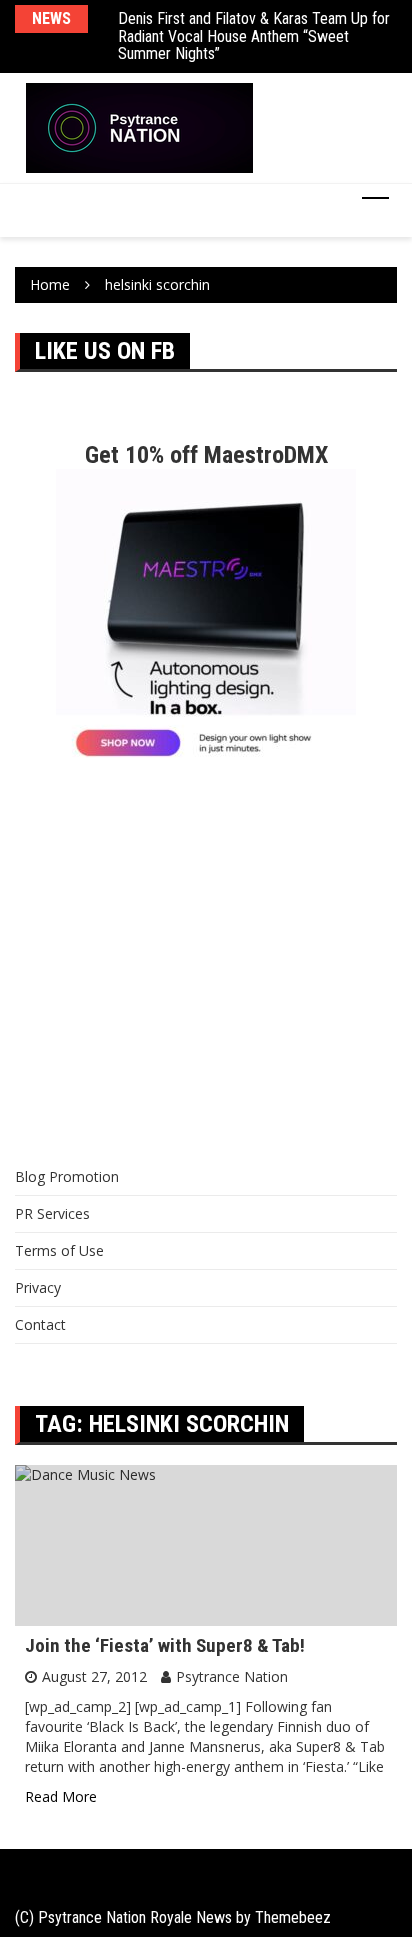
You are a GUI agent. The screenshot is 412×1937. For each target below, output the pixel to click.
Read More (61, 1796)
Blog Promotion (67, 1176)
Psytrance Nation (232, 1676)
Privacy (38, 1287)
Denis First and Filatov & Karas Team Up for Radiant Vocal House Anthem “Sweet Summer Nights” (254, 36)
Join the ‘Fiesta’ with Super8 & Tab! (165, 1645)
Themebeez (293, 1917)
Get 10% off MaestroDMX (206, 455)
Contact (40, 1324)
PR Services (52, 1213)
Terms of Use (59, 1250)
